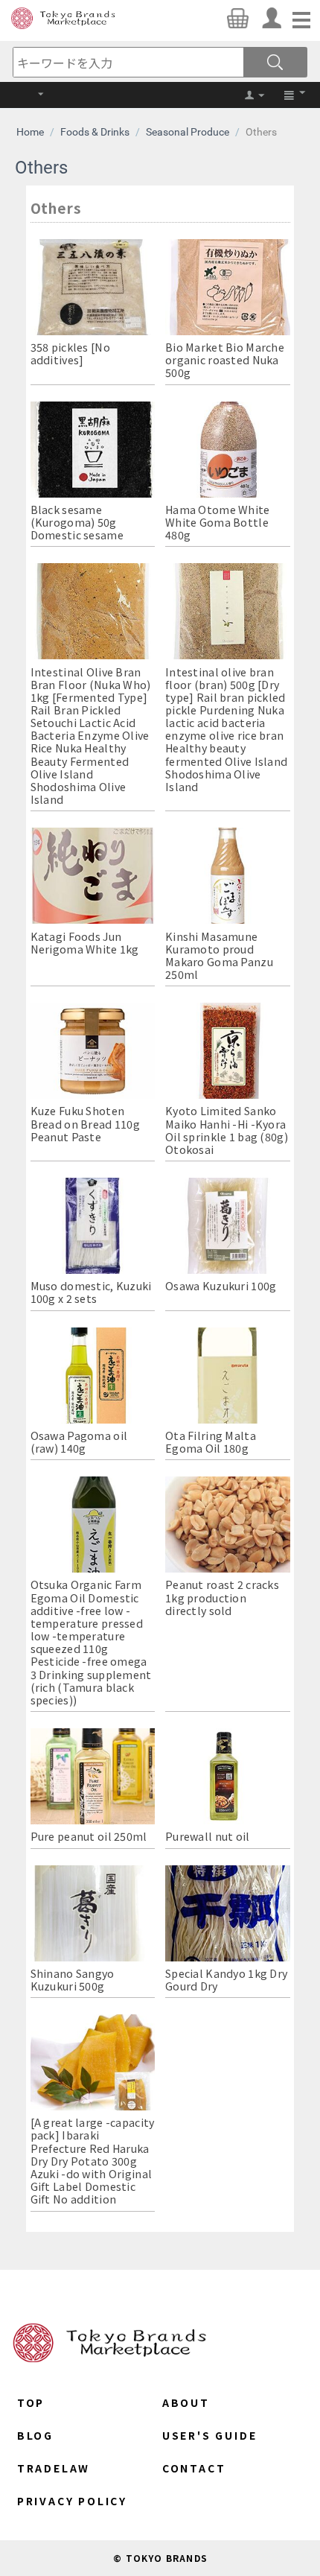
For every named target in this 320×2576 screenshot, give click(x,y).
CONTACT (194, 2468)
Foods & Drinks (95, 132)
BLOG (35, 2435)
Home (30, 132)
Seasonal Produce (188, 132)
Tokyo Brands (63, 18)
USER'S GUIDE (210, 2435)
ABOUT (186, 2402)
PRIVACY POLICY (72, 2501)
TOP (31, 2402)
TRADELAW (54, 2468)
